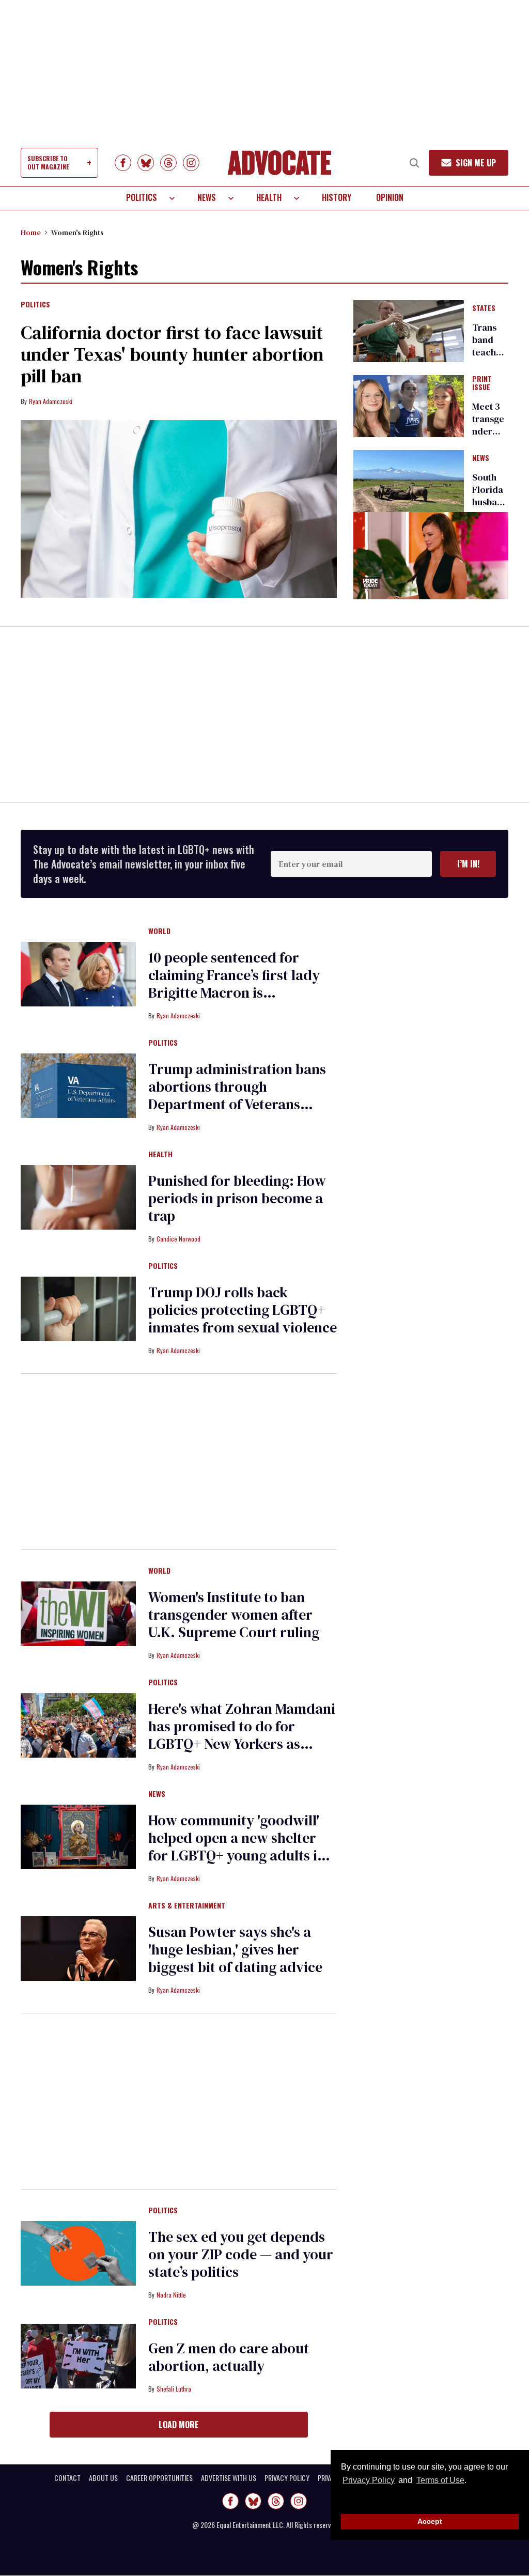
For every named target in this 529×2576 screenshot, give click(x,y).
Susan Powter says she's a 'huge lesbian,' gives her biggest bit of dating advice (235, 1949)
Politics (142, 197)
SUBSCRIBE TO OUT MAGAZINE (48, 162)
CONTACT (67, 2478)
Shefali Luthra (174, 2389)
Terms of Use (440, 2480)
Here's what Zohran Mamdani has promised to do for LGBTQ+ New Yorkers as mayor (242, 1735)
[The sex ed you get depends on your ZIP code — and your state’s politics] (78, 2253)
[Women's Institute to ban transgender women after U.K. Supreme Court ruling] (78, 1613)
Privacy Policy (369, 2480)
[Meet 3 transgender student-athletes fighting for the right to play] (409, 405)
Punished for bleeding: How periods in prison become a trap (237, 1198)
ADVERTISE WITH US (229, 2478)
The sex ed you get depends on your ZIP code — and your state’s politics (241, 2254)
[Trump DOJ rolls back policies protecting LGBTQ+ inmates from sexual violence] (78, 1308)
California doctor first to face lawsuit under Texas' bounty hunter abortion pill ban (172, 354)
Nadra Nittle (171, 2295)
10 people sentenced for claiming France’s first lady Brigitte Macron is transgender (234, 984)
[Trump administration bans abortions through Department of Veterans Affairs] (78, 1085)
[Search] (414, 163)
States (484, 308)
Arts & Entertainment (187, 1906)
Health (269, 197)
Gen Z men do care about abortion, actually (229, 2357)
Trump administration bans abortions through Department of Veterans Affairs (237, 1095)
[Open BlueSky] (146, 163)
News (207, 197)
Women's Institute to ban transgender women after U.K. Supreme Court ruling (234, 1615)
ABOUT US (103, 2478)
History (337, 197)
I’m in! (468, 864)
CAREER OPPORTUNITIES (159, 2478)
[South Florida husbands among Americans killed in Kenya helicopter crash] (409, 480)
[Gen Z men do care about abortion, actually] (78, 2355)
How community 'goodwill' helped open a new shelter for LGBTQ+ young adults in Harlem (237, 1846)
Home (31, 232)
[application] (431, 556)
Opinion (390, 197)
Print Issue (482, 383)
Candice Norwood (178, 1239)
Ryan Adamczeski (51, 401)
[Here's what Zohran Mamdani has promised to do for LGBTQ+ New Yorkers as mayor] (78, 1725)
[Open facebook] (123, 163)
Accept (430, 2521)
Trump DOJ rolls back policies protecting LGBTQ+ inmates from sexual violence (243, 1310)
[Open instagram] (191, 163)
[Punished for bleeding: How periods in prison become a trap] (78, 1197)
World (159, 932)
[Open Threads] (168, 163)
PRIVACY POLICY (287, 2478)
